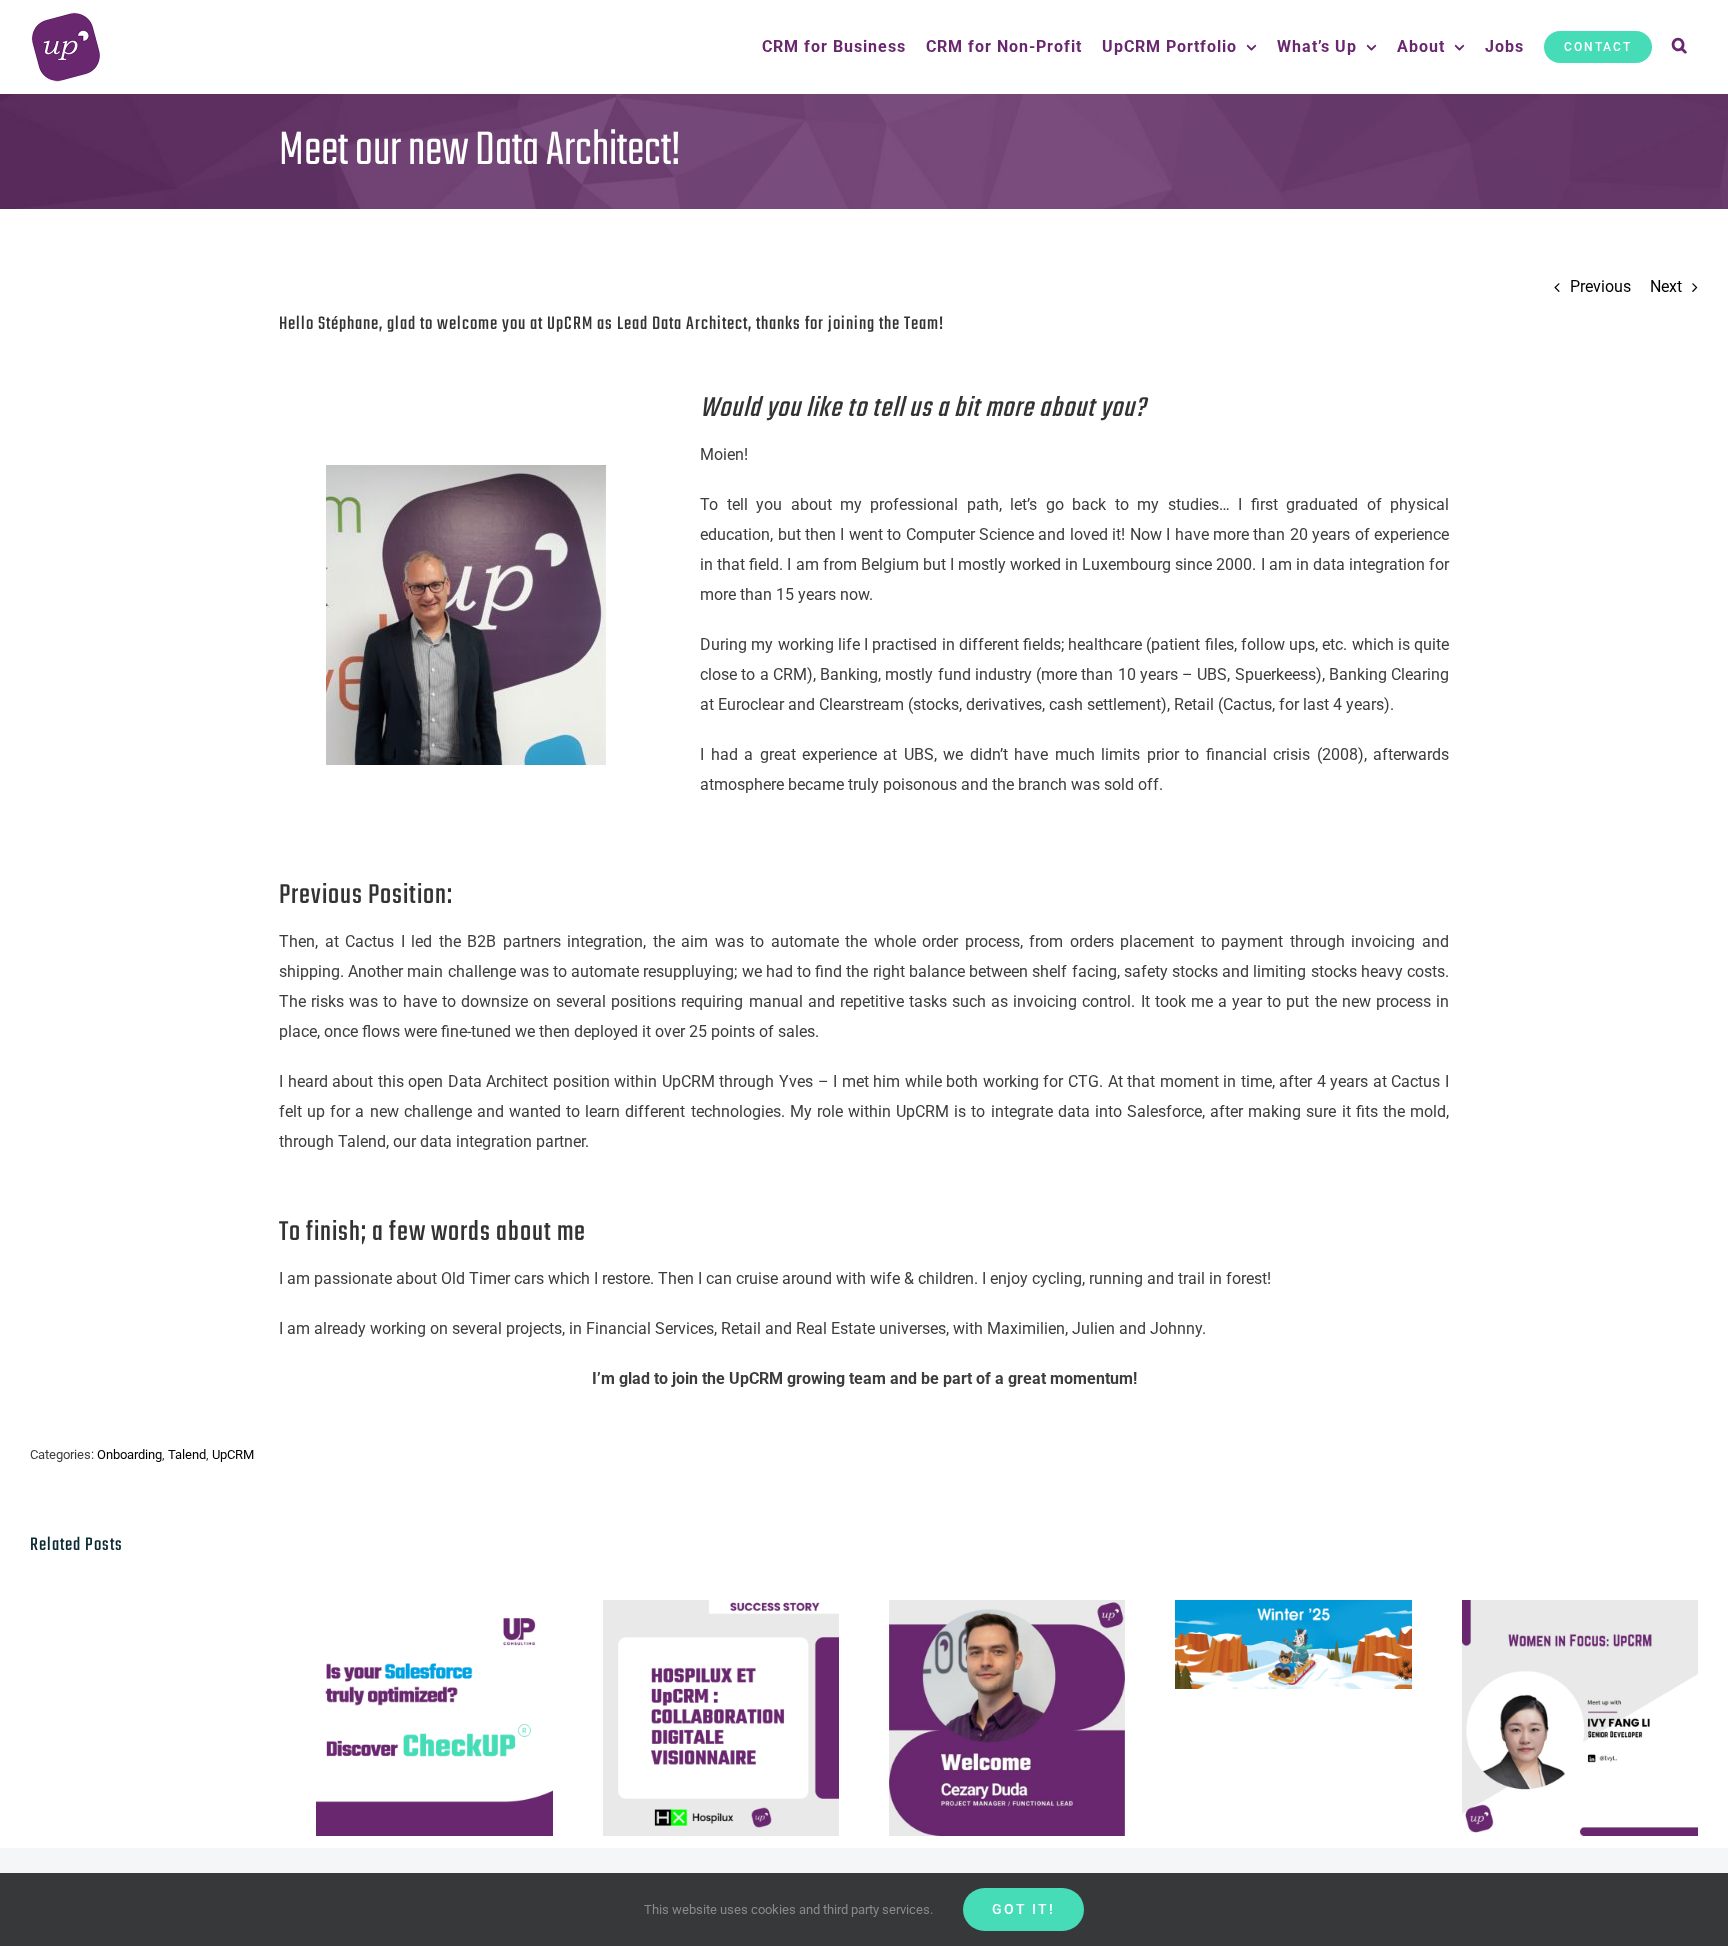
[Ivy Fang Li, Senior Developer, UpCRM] (1580, 1718)
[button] (1680, 47)
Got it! (1023, 1909)
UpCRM (233, 1454)
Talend (187, 1454)
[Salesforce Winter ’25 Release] (1293, 1644)
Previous (1600, 286)
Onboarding (129, 1454)
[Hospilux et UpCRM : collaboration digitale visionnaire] (721, 1718)
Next (1666, 286)
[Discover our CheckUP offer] (434, 1718)
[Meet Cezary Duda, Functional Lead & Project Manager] (1007, 1718)
